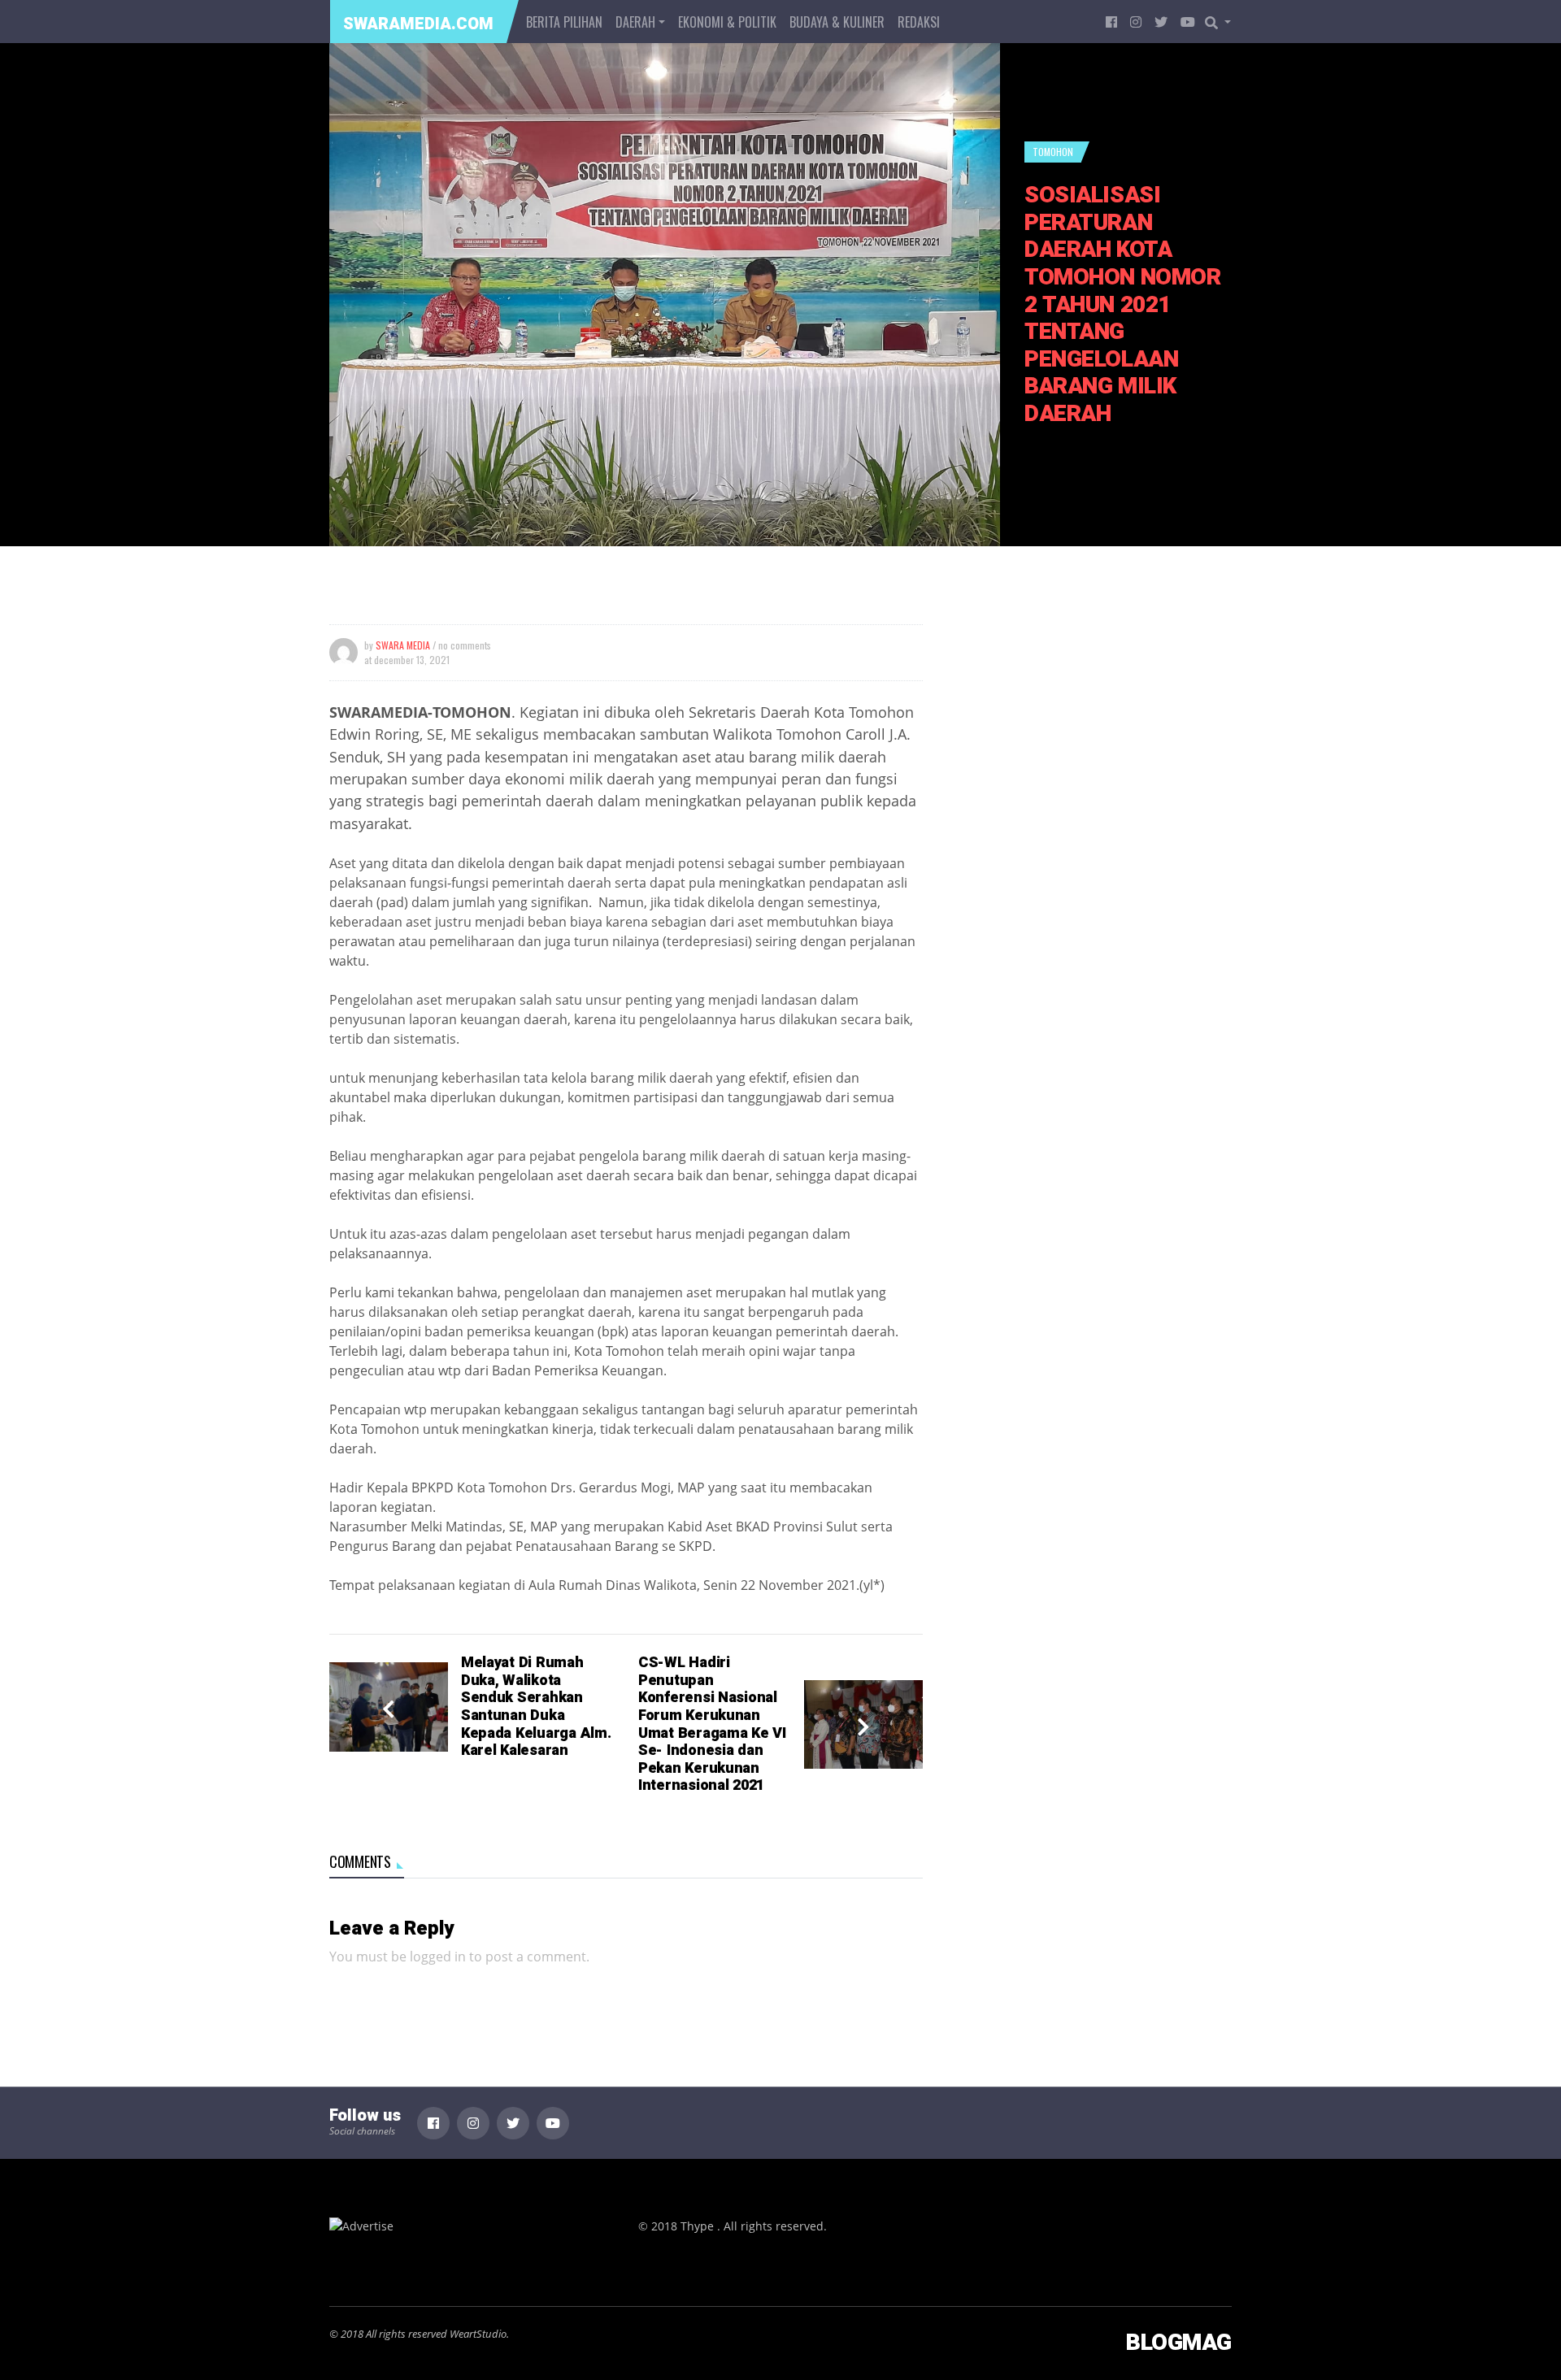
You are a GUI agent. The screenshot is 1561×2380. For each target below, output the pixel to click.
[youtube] (1188, 22)
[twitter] (1161, 22)
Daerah (635, 22)
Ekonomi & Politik (727, 22)
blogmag (1179, 2343)
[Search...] (1223, 22)
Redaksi (919, 22)
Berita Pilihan (564, 22)
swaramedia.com (418, 24)
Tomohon (1053, 152)
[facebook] (1111, 22)
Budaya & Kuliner (837, 22)
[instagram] (1136, 22)
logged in (438, 1957)
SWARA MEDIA (403, 645)
